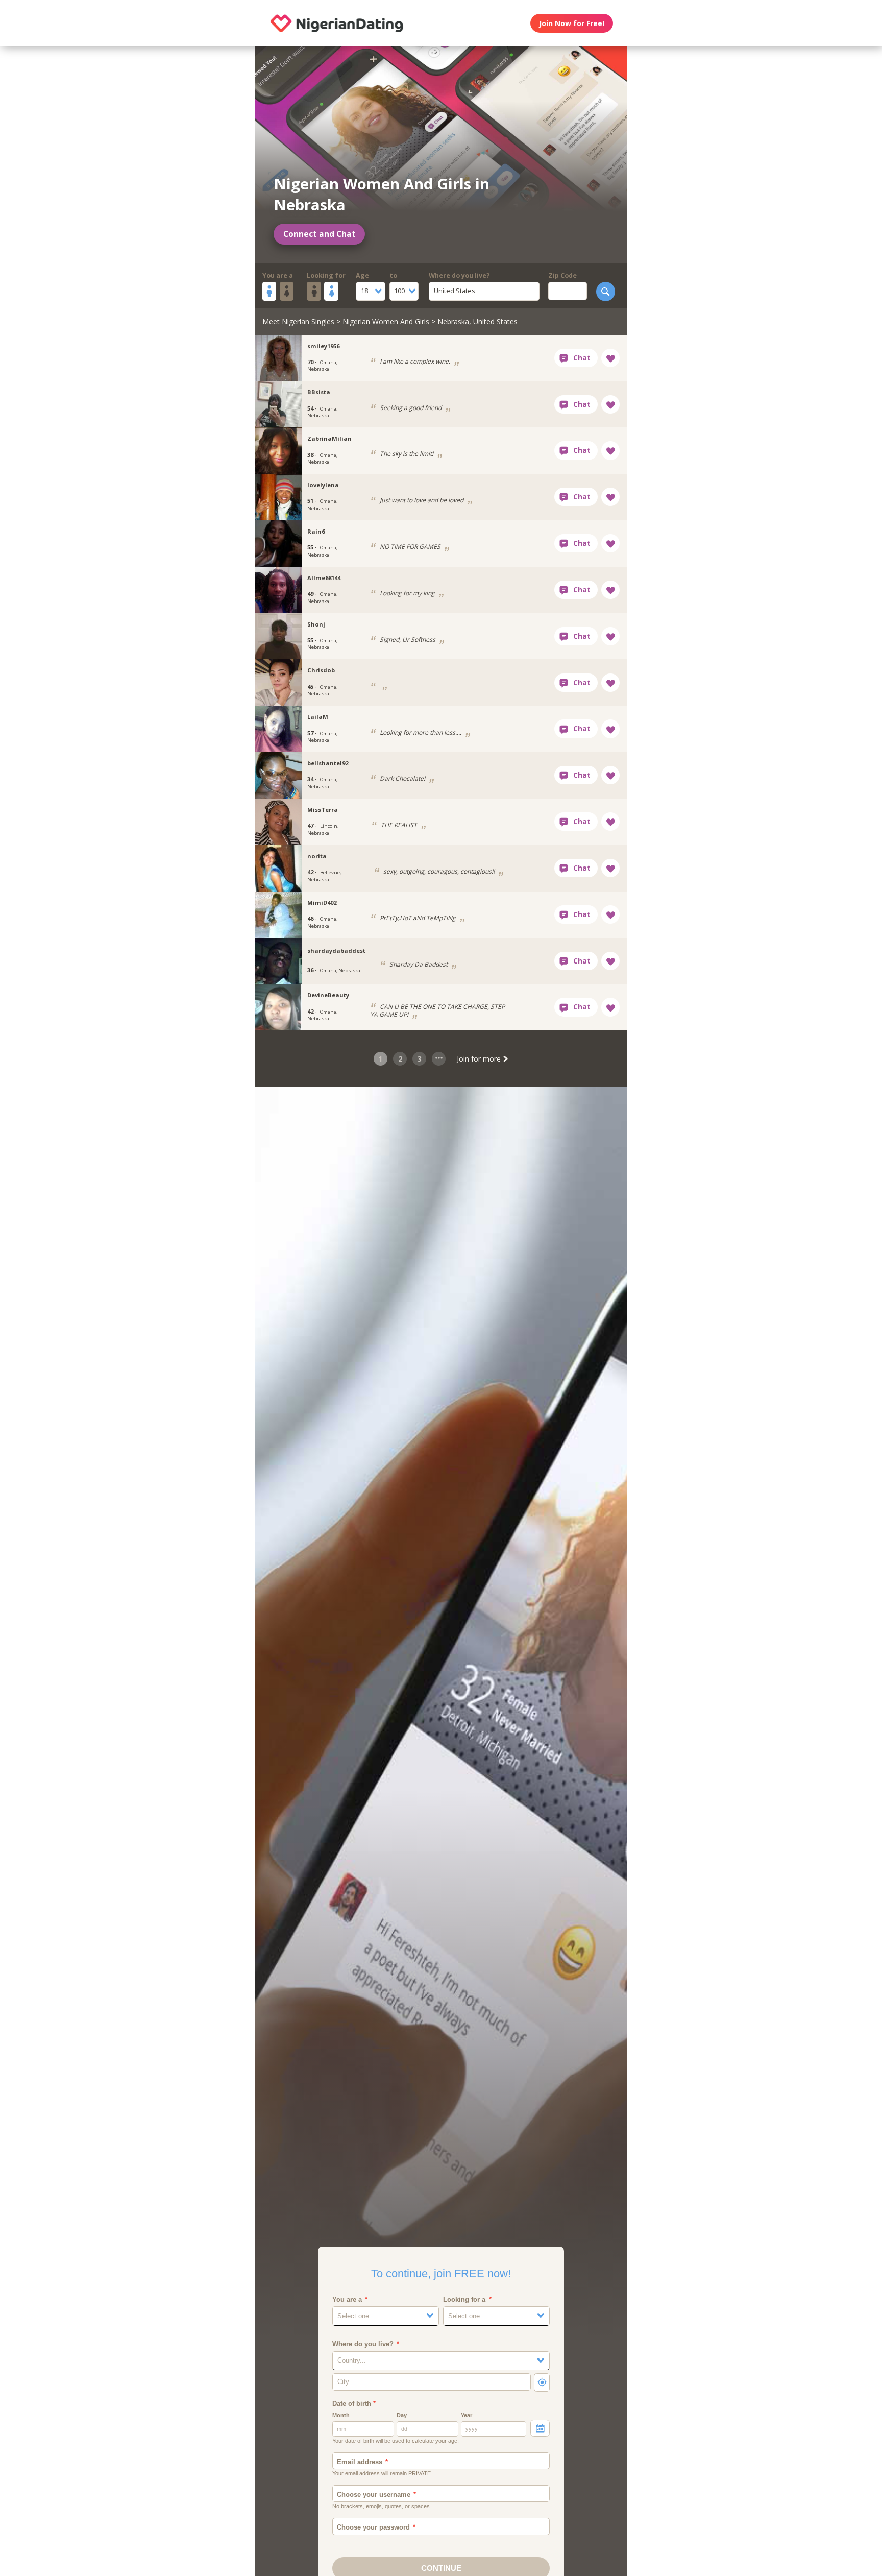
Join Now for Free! (572, 23)
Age (362, 275)
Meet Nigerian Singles (298, 321)
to (393, 275)
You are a (278, 275)
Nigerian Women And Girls (386, 321)
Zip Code (562, 275)
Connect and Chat (320, 234)
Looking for (326, 275)
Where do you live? (459, 275)
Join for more (480, 1059)
